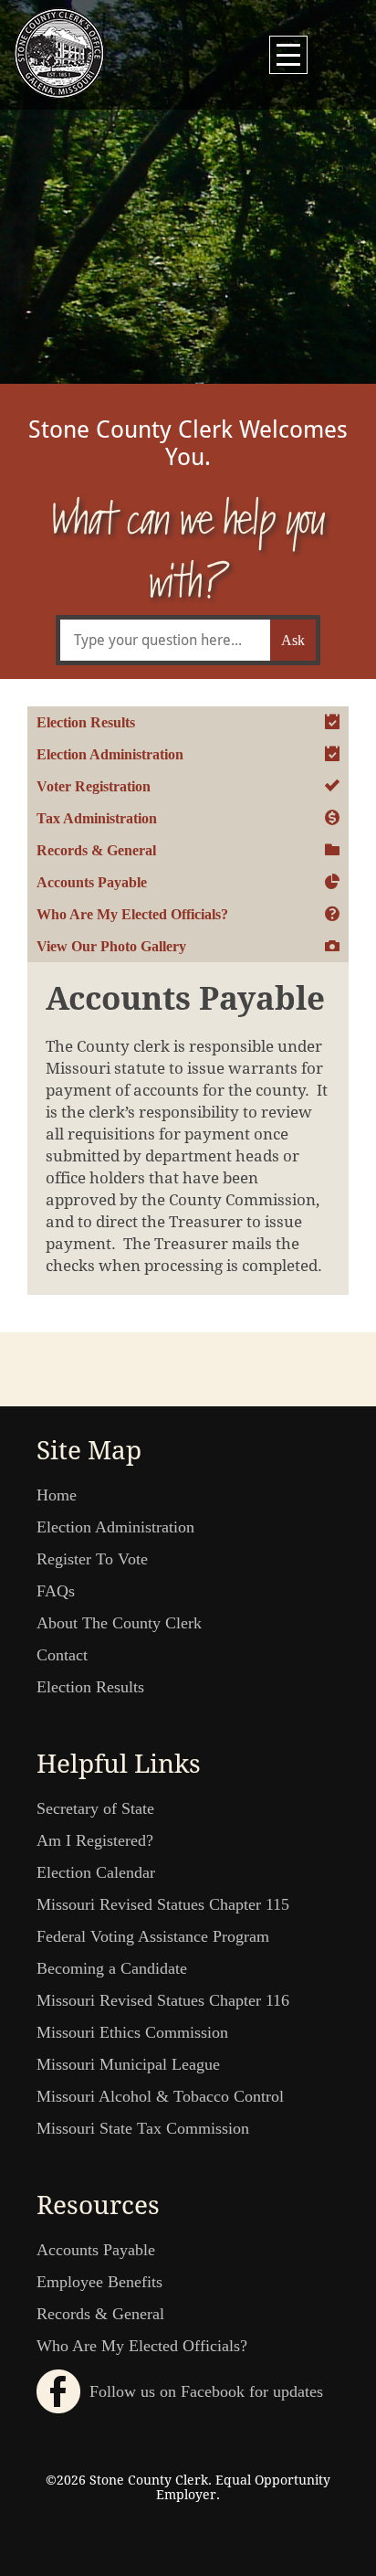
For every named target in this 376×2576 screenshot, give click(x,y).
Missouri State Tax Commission (143, 2128)
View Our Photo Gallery (111, 946)
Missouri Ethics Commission (132, 2032)
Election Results (86, 722)
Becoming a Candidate (112, 1968)
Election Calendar (96, 1872)
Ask (293, 640)
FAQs (56, 1591)
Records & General (96, 850)
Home (57, 1495)
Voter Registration (94, 786)
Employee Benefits (99, 2282)
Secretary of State (95, 1808)
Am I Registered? (95, 1840)
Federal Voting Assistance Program (153, 1936)
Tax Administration (97, 818)
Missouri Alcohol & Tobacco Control (160, 2096)
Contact (62, 1655)
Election (188, 164)
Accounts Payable (92, 882)
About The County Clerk (119, 1623)
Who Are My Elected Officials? (132, 914)
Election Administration (110, 754)
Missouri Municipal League (128, 2064)
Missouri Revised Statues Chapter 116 (163, 2000)
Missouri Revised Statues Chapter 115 (163, 1904)
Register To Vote (92, 1559)
